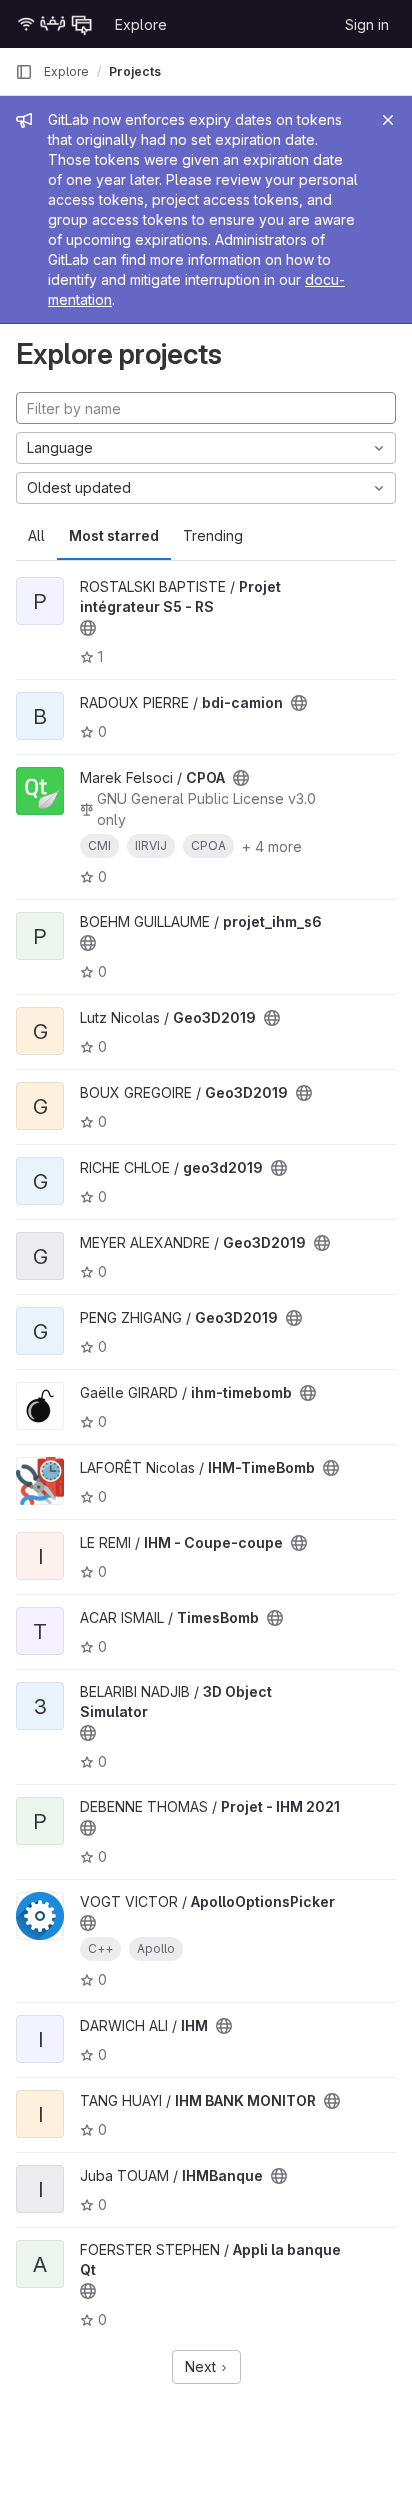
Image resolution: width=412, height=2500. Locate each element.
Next (202, 2366)
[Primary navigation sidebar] (24, 72)
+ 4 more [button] (272, 846)
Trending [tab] (213, 535)
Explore (141, 24)
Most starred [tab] (114, 535)
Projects (135, 71)
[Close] (388, 120)
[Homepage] (55, 24)
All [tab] (36, 535)
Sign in (367, 24)
